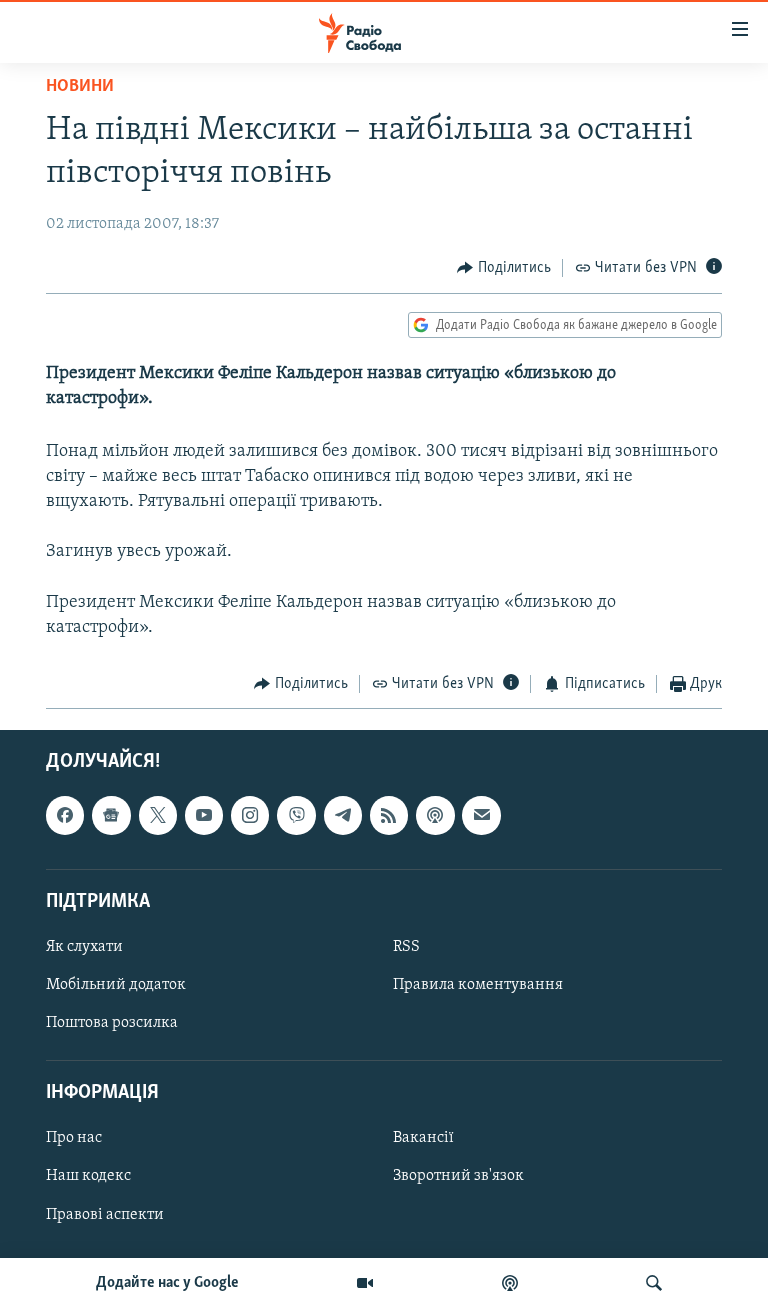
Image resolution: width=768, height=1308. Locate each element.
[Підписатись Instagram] (250, 815)
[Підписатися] (481, 815)
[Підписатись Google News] (111, 815)
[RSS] (389, 815)
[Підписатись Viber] (296, 815)
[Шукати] (654, 1283)
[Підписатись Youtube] (204, 815)
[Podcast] (435, 815)
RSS (406, 947)
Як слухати (84, 947)
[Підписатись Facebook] (65, 815)
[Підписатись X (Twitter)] (158, 815)
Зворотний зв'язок (458, 1176)
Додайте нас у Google (167, 1283)
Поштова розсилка (112, 1023)
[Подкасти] (510, 1283)
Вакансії (423, 1138)
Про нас (74, 1138)
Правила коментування (478, 985)
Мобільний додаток (116, 985)
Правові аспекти (105, 1214)
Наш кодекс (88, 1176)
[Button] (504, 268)
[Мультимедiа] (365, 1283)
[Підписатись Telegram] (343, 815)
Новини (80, 87)
